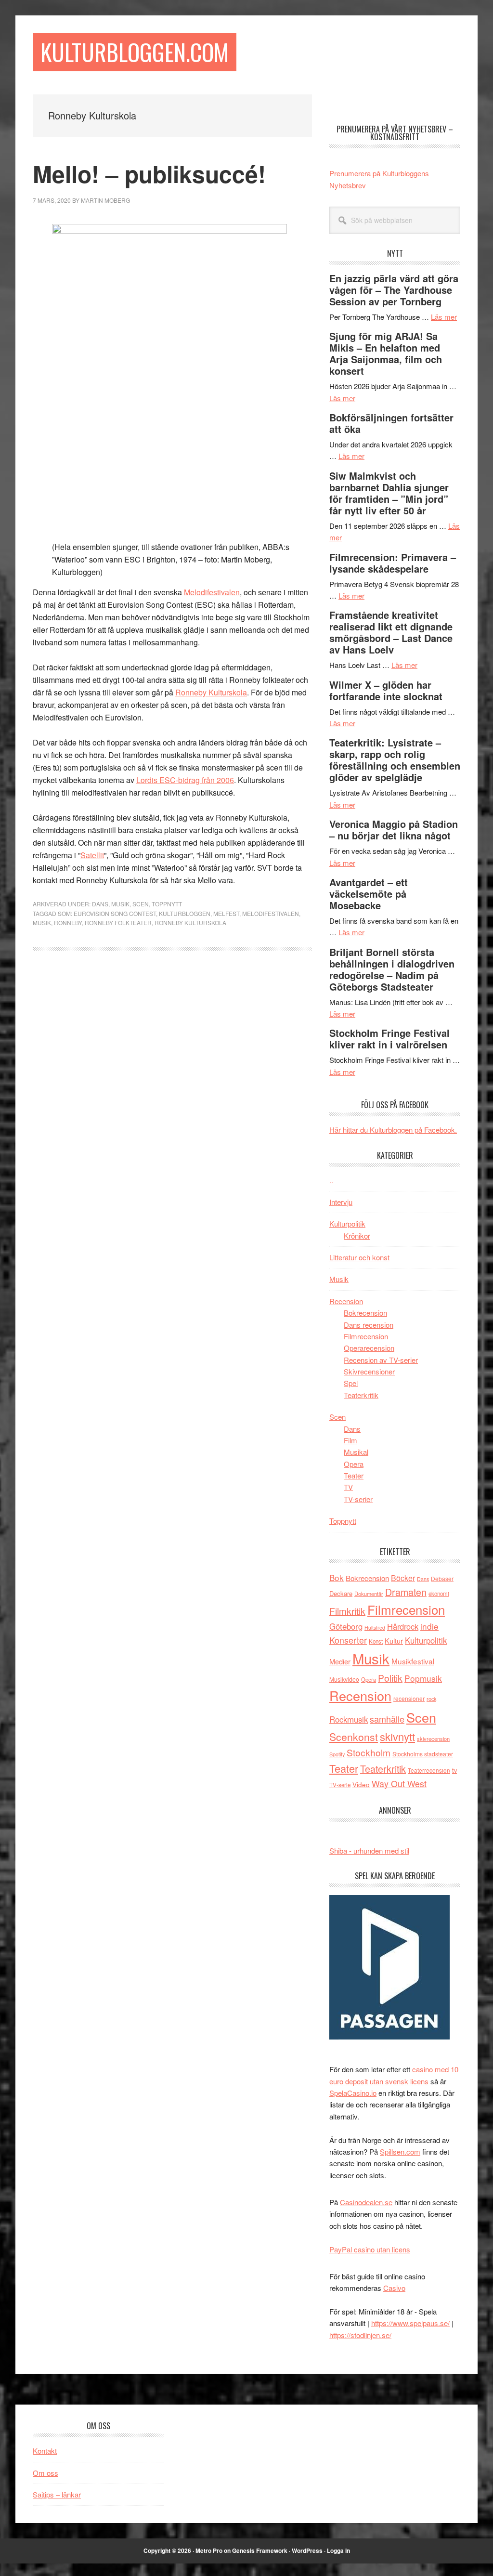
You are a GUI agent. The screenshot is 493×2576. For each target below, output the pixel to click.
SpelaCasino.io (353, 2093)
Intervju (341, 1202)
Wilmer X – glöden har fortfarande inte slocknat (386, 690)
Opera (354, 1464)
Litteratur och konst (359, 1257)
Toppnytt (167, 904)
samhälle (387, 1719)
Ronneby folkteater (118, 922)
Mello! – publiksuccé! (149, 174)
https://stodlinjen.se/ (360, 2335)
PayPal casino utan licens (370, 2249)
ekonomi (439, 1594)
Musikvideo (344, 1679)
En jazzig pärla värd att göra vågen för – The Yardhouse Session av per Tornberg (394, 290)
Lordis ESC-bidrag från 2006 (185, 780)
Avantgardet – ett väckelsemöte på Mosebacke (369, 894)
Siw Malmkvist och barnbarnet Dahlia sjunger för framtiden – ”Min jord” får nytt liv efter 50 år (389, 493)
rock (431, 1699)
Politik (390, 1678)
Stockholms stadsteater (423, 1754)
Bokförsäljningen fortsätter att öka (391, 423)
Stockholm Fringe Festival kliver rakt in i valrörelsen (389, 1039)
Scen (141, 904)
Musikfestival (413, 1661)
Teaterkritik (361, 1395)
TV (348, 1487)
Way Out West (399, 1784)
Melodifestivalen (212, 592)
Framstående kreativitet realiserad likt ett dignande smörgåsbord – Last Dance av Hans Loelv (391, 632)
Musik (120, 904)
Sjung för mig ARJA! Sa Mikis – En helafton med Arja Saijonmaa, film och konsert (386, 353)
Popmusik (423, 1678)
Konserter (348, 1640)
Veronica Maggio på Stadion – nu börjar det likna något (394, 830)
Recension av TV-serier (381, 1360)
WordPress (307, 2550)
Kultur (394, 1641)
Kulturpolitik (347, 1223)
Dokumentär (369, 1594)
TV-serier (358, 1499)
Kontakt (45, 2451)
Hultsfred (375, 1628)
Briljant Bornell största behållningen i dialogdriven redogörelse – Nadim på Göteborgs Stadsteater (392, 969)
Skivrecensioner (369, 1371)
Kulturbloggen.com (135, 52)
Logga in (338, 2550)
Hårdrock (403, 1626)
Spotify (337, 1754)
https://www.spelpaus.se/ (410, 2323)
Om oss (45, 2473)
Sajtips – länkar (57, 2494)
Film (350, 1440)
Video (361, 1785)
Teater (354, 1475)
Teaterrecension (429, 1770)
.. (331, 1180)
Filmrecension (366, 1336)
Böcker (403, 1578)
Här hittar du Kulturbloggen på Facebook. (393, 1130)
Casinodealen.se (366, 2202)
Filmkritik (347, 1611)
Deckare (341, 1593)
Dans (100, 904)
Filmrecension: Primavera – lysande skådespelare (393, 563)
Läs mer (444, 317)
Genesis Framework (260, 2550)
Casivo (394, 2288)
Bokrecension (365, 1313)
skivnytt (397, 1736)
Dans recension (369, 1325)
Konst (376, 1641)
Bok (337, 1577)
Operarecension (369, 1348)
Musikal (356, 1452)
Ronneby (68, 922)
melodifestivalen (271, 913)
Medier (340, 1661)
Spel (351, 1383)
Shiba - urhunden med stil (369, 1850)
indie (429, 1626)
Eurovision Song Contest (115, 913)
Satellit (92, 855)
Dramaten (406, 1592)
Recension (346, 1301)
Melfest (226, 913)
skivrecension (433, 1739)
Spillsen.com (400, 2151)
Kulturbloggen (185, 913)
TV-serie (340, 1785)
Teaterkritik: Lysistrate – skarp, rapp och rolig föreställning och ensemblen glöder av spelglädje (395, 760)
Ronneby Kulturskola (211, 692)
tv (454, 1770)
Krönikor (357, 1236)
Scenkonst (354, 1737)
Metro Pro (209, 2550)
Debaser (442, 1578)
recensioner (409, 1698)
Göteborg (346, 1626)
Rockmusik (349, 1719)
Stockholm (369, 1752)
